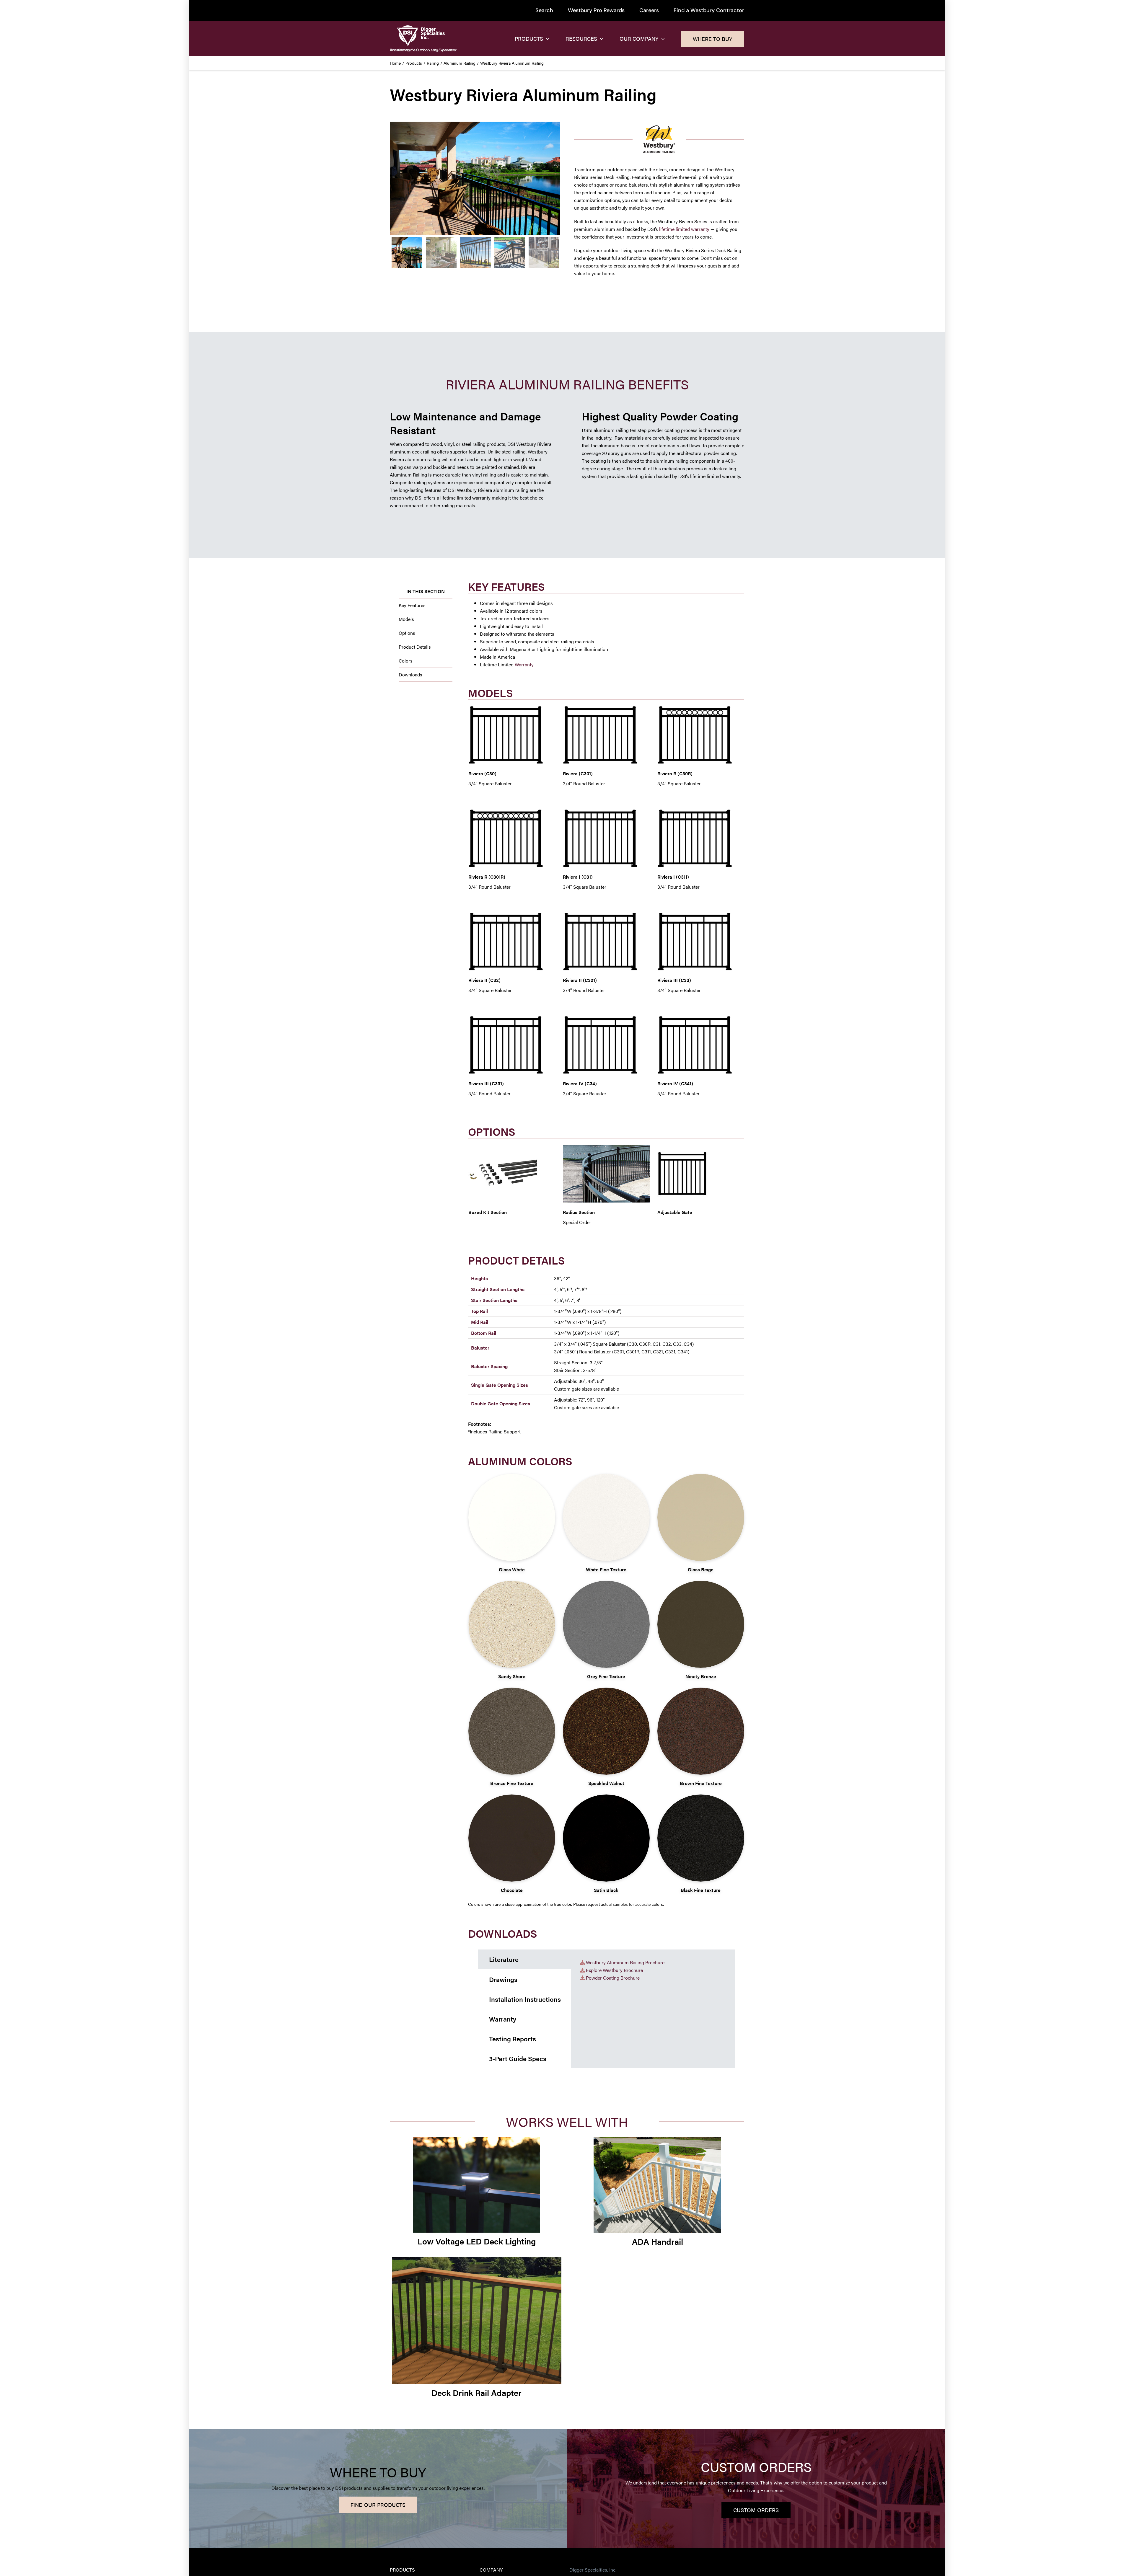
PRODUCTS (402, 2570)
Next (556, 178)
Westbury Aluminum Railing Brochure (625, 1962)
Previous (394, 178)
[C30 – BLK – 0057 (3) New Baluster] (475, 178)
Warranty (524, 664)
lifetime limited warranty (684, 229)
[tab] (524, 1959)
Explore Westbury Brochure (614, 1970)
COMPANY (491, 2570)
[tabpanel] (653, 2009)
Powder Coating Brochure (613, 1978)
